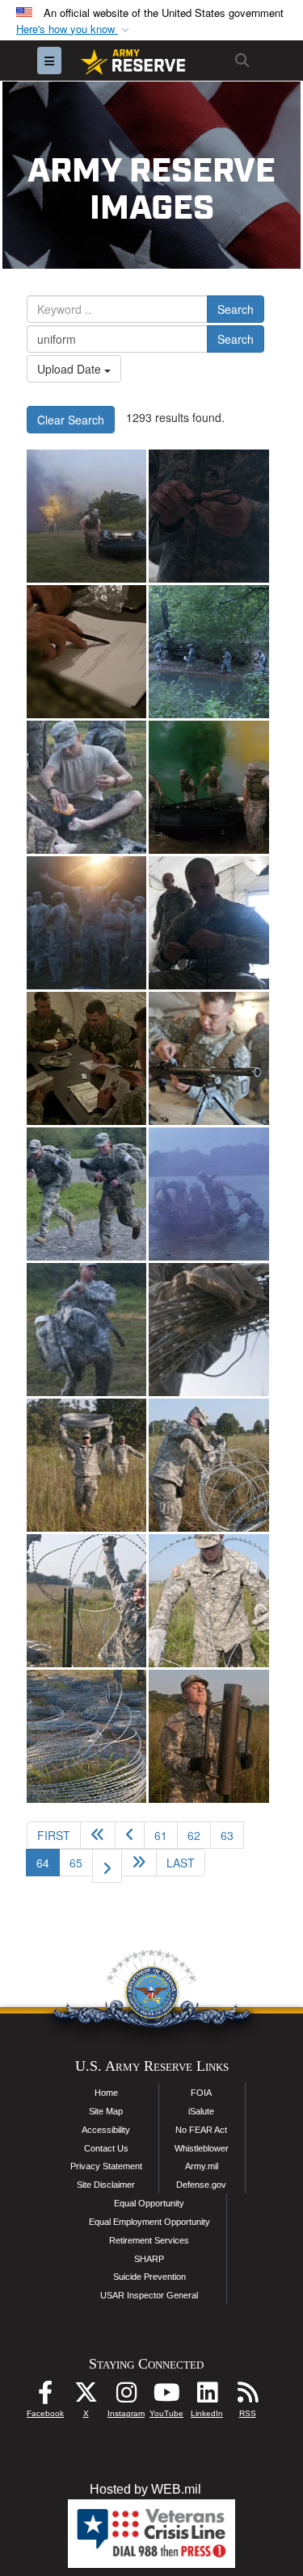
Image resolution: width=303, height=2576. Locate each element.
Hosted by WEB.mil (145, 2489)
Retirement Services (149, 2240)
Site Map (106, 2111)
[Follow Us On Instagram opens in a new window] (126, 2396)
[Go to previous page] (130, 1835)
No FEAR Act (201, 2130)
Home (106, 2093)
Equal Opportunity (149, 2203)
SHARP (149, 2259)
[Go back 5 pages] (98, 1835)
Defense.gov (201, 2185)
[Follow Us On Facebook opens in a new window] (45, 2396)
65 (76, 1863)
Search (236, 309)
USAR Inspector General (149, 2295)
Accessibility (106, 2130)
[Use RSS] (247, 2396)
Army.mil (202, 2166)
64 (48, 1862)
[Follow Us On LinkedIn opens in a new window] (207, 2396)
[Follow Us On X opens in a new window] (86, 2396)
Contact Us (106, 2148)
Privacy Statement (106, 2166)
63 (227, 1835)
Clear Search (71, 420)
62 (194, 1835)
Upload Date (71, 369)
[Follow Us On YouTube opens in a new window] (166, 2396)
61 (161, 1835)
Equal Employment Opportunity (149, 2222)
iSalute (201, 2111)
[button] (74, 29)
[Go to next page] (107, 1866)
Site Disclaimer (106, 2185)
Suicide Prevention (149, 2277)
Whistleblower (202, 2148)
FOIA (201, 2093)
